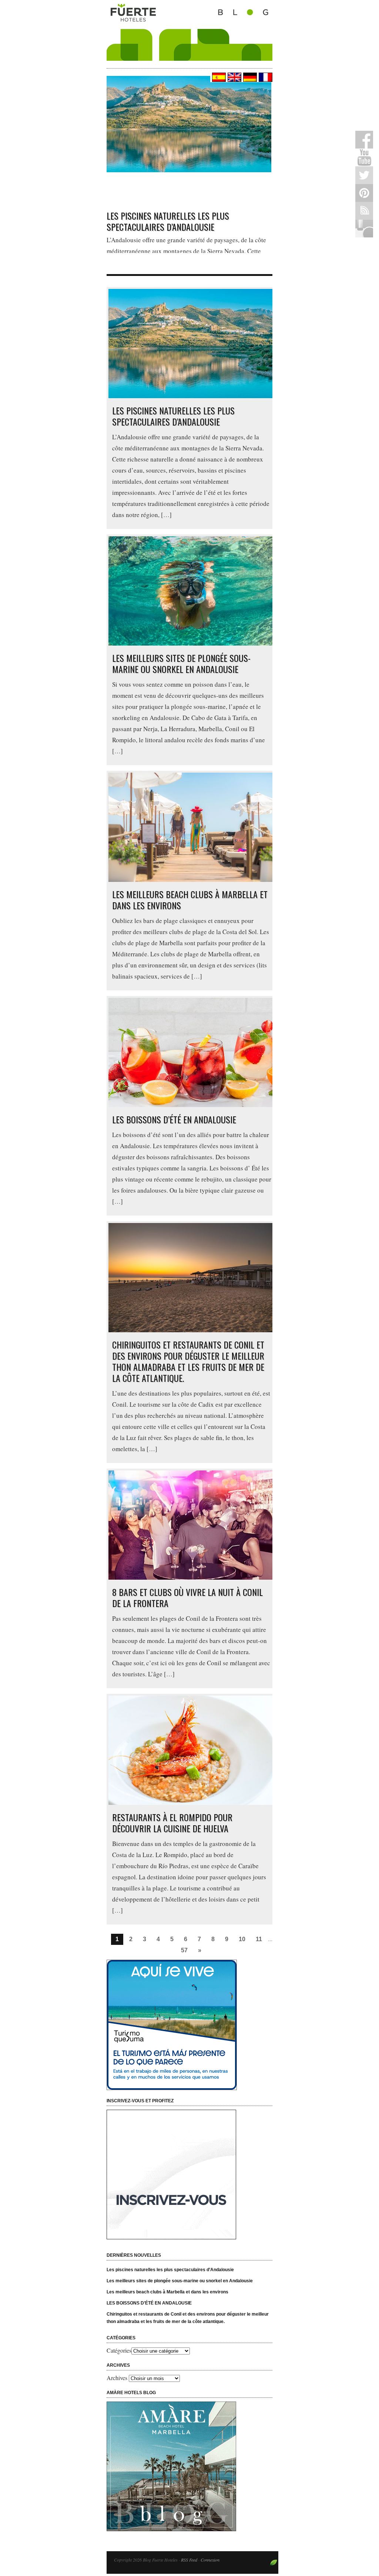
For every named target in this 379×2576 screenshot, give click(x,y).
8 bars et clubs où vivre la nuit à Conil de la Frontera (187, 1597)
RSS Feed (189, 2560)
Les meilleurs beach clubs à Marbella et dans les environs (190, 900)
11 (259, 1939)
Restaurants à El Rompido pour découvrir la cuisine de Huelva (172, 1823)
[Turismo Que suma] (192, 2025)
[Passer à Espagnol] (218, 77)
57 (184, 1950)
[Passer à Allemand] (249, 77)
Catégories (119, 2350)
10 (242, 1939)
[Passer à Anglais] (234, 77)
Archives (117, 2378)
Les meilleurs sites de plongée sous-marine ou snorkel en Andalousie (181, 663)
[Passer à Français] (265, 77)
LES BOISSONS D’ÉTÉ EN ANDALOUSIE (174, 1119)
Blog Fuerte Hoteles (189, 30)
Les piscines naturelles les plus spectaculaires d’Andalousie (168, 221)
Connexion (210, 2560)
